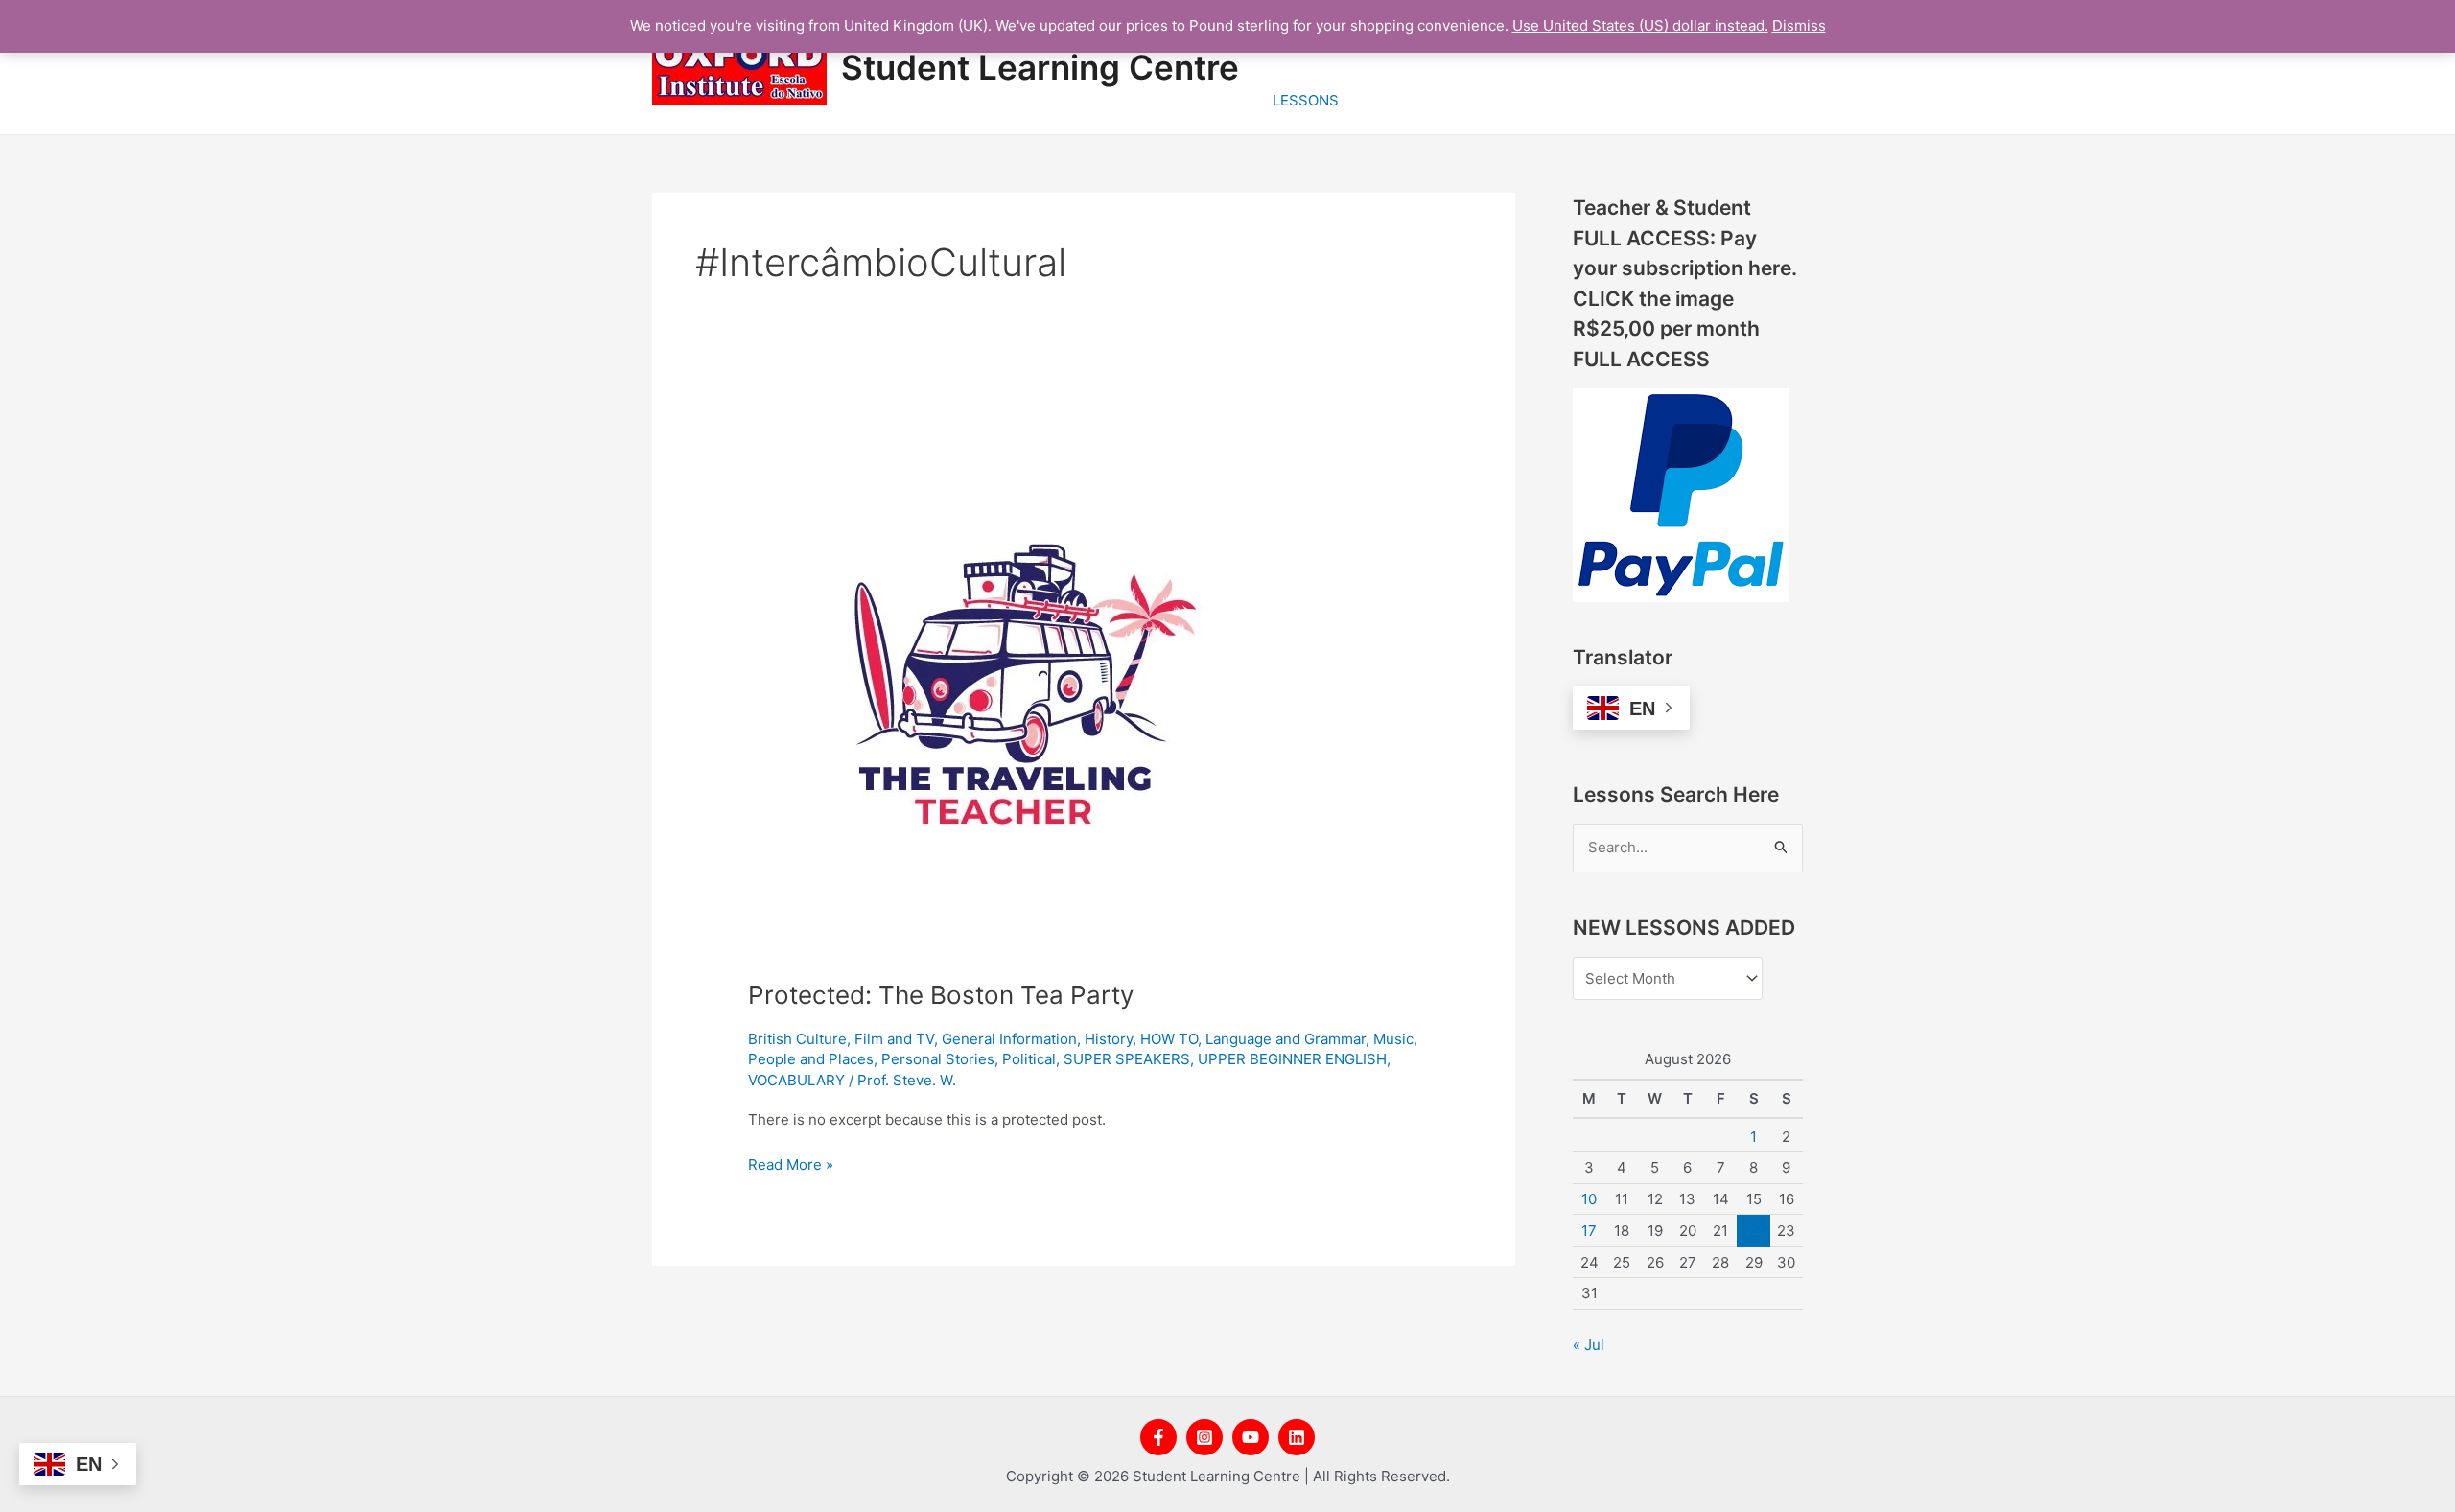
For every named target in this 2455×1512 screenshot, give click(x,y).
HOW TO (1169, 1039)
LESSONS (1306, 100)
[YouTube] (1251, 1437)
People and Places (811, 1059)
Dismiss (1799, 25)
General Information (1009, 1039)
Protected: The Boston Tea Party (941, 995)
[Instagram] (1204, 1437)
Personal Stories (938, 1059)
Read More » (791, 1163)
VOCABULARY (796, 1080)
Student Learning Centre (1040, 67)
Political (1029, 1059)
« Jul (1589, 1345)
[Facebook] (1158, 1437)
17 (1589, 1231)
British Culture (797, 1039)
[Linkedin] (1297, 1437)
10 (1589, 1199)
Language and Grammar (1286, 1039)
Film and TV (894, 1039)
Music (1393, 1039)
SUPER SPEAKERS (1127, 1059)
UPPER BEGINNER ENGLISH (1292, 1059)
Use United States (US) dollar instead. (1640, 25)
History (1109, 1039)
